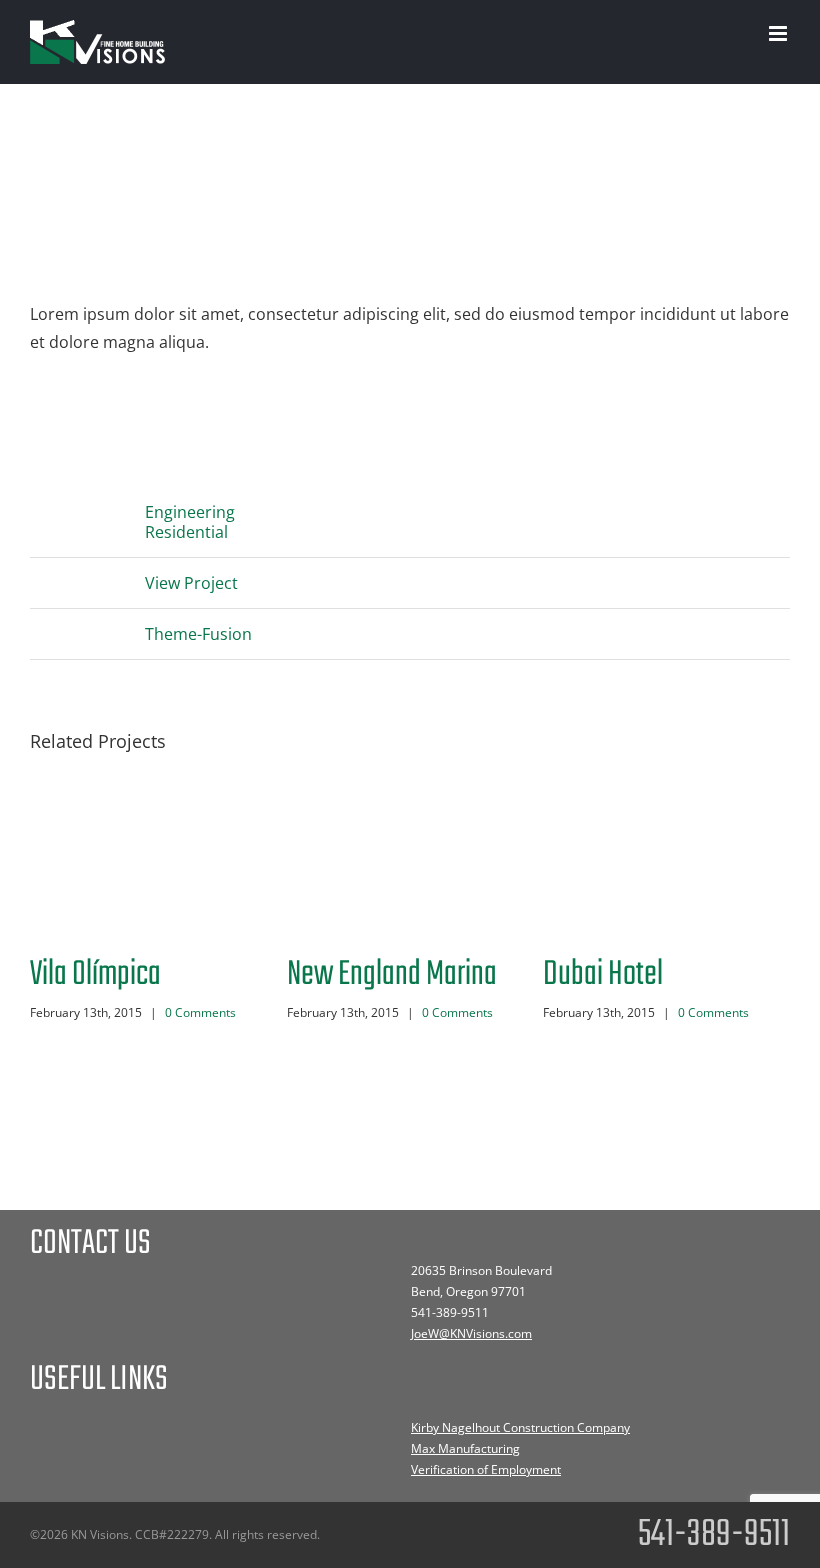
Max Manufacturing (465, 1448)
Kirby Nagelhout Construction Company (520, 1427)
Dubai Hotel (603, 974)
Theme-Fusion (198, 634)
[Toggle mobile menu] (779, 33)
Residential (186, 532)
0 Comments (200, 1012)
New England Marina (392, 974)
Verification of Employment (486, 1469)
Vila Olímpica (95, 974)
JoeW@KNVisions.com (471, 1333)
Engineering (190, 512)
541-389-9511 (450, 1312)
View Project (191, 583)
